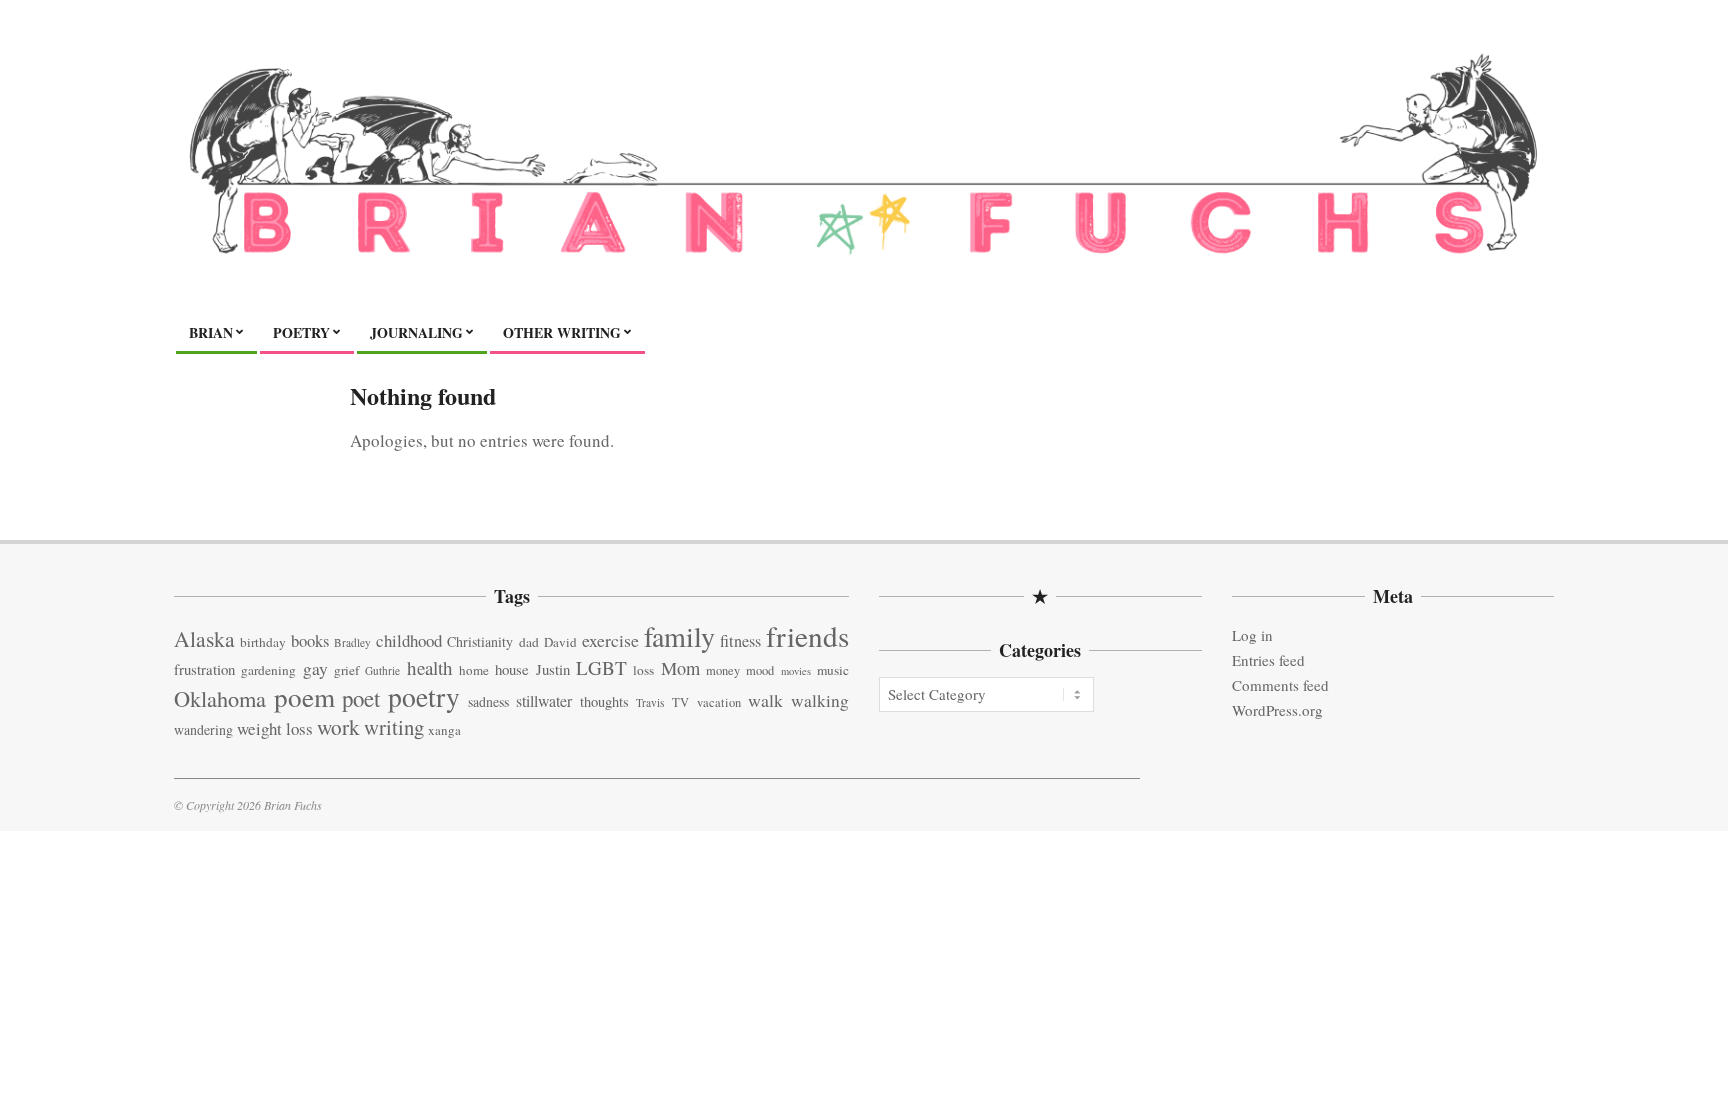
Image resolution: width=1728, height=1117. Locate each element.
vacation (719, 702)
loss (643, 670)
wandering (203, 729)
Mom (680, 668)
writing (394, 727)
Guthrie (382, 670)
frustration (204, 669)
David (560, 642)
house (512, 669)
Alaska (204, 638)
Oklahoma (220, 698)
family (679, 636)
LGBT (601, 667)
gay (315, 668)
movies (796, 671)
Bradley (352, 642)
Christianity (480, 641)
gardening (268, 670)
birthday (263, 642)
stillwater (544, 700)
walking (820, 700)
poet (361, 698)
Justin (553, 669)
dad (529, 642)
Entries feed (1268, 660)
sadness (488, 701)
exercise (610, 640)
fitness (740, 641)
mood (760, 670)
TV (680, 702)
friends (807, 635)
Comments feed (1280, 685)
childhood (409, 640)
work (338, 727)
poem (304, 696)
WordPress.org (1277, 710)
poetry (424, 696)
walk (765, 700)
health (430, 667)
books (310, 640)
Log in (1252, 635)
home (474, 670)
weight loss (275, 728)
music (833, 670)
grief (346, 670)
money (723, 670)
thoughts (604, 701)
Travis (650, 702)
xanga (444, 730)
